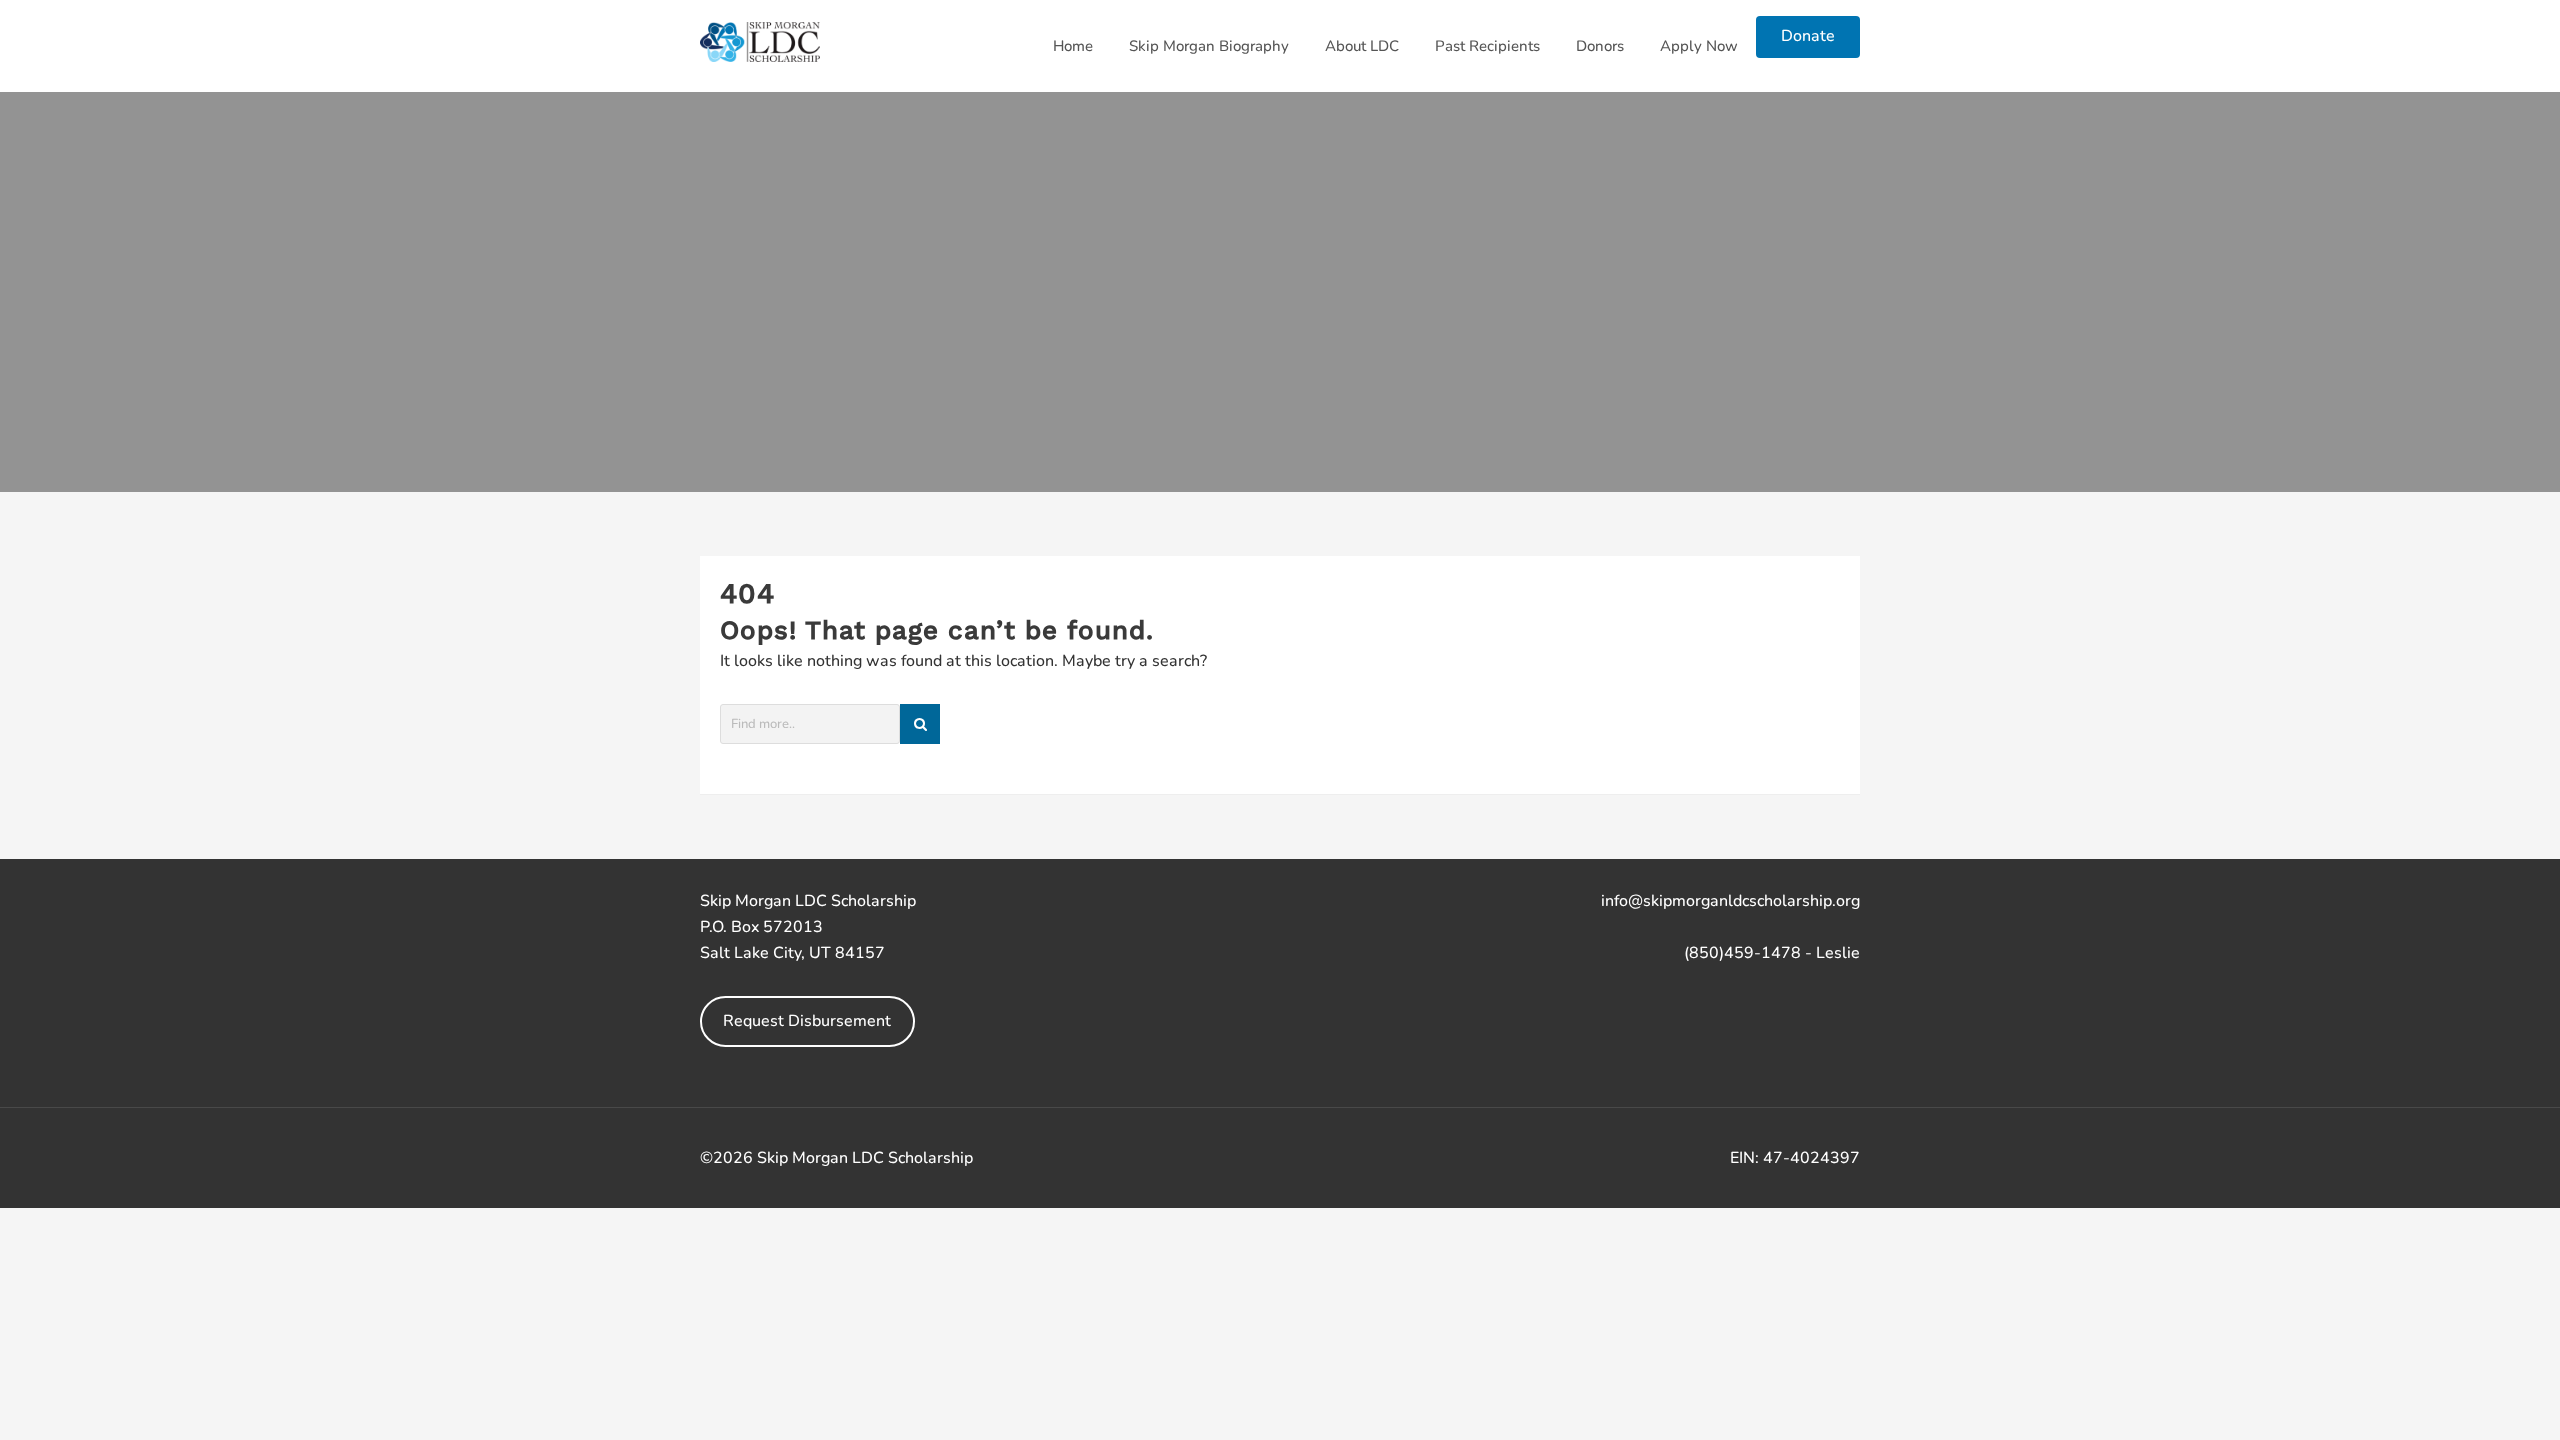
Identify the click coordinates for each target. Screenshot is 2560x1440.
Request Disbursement (807, 1021)
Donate (1808, 36)
